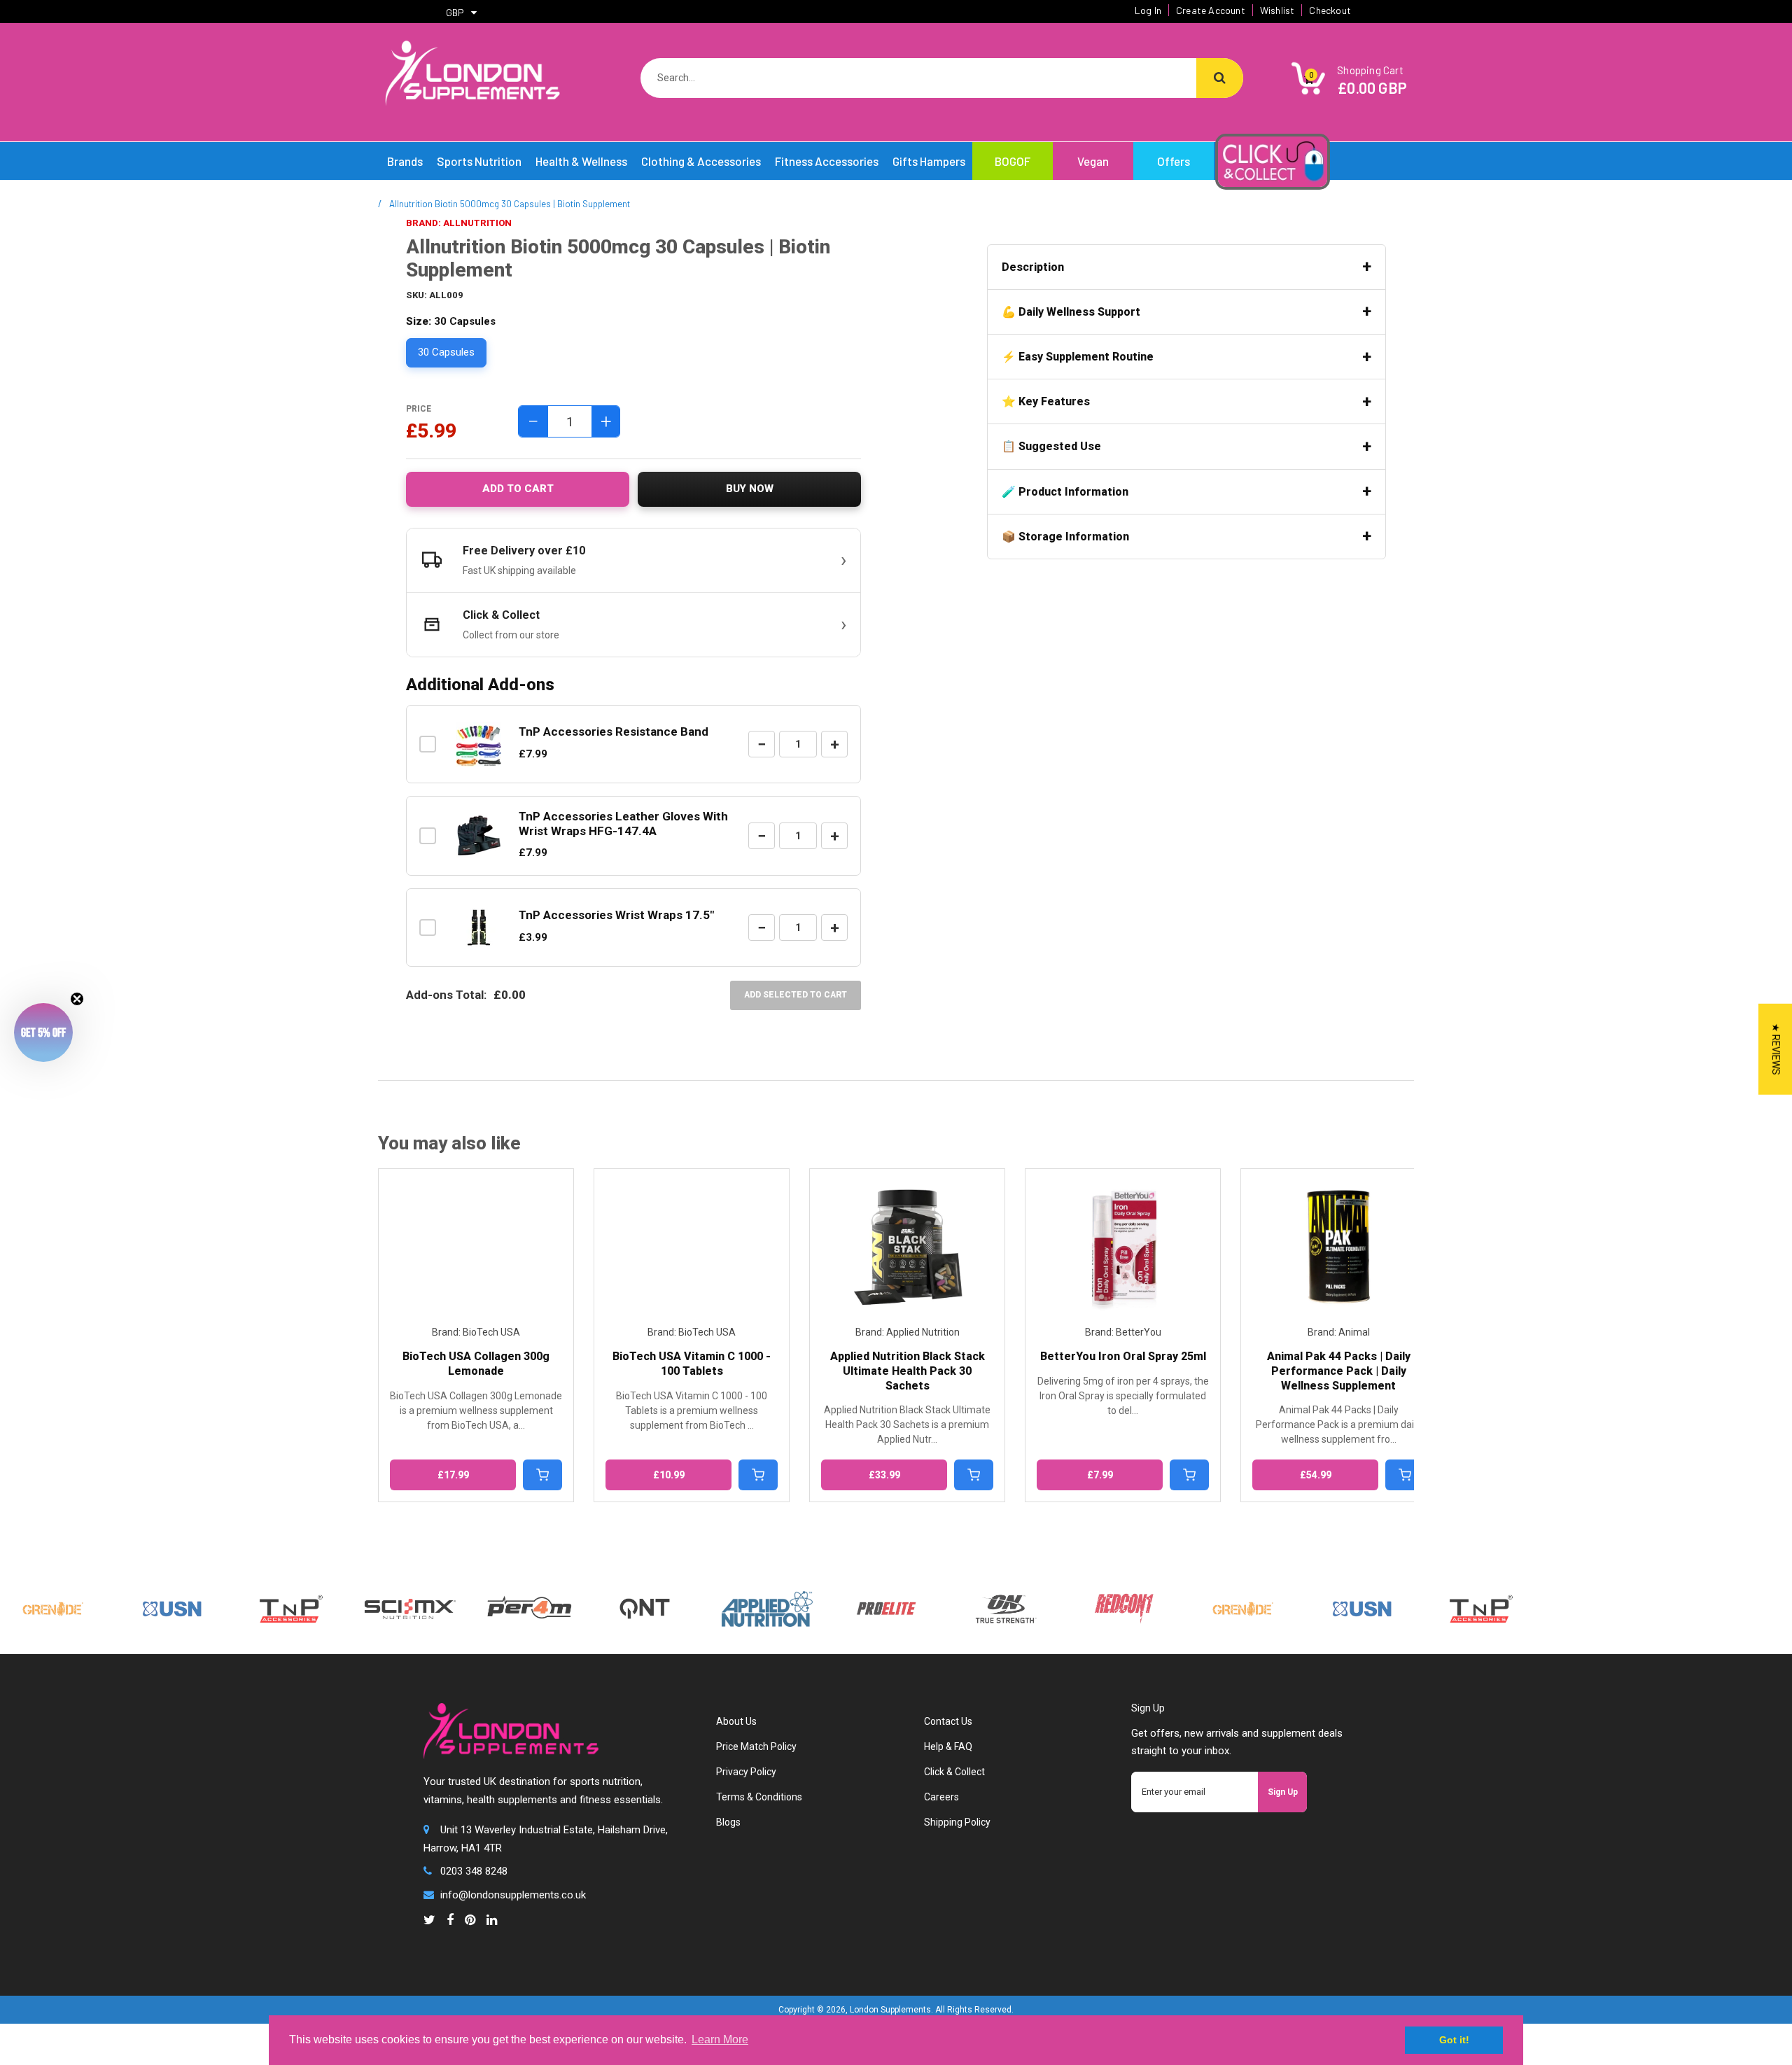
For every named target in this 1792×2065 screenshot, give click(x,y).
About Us (736, 1721)
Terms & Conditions (759, 1797)
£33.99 (669, 1475)
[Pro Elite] (835, 1600)
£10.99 (453, 1475)
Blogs (728, 1822)
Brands (405, 161)
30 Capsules (446, 352)
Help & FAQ (948, 1746)
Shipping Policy (957, 1822)
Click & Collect (954, 1772)
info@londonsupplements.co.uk (513, 1895)
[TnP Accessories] (240, 1600)
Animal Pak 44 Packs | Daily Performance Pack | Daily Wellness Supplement (1123, 1371)
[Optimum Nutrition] (954, 1600)
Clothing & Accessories (701, 161)
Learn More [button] (720, 2039)
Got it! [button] (1454, 2040)
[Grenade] (1192, 1600)
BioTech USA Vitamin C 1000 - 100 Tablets (476, 1364)
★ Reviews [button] (1776, 1049)
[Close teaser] (77, 999)
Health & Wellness (581, 161)
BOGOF (1013, 161)
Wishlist (1277, 10)
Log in (1148, 10)
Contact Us (948, 1721)
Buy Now (750, 489)
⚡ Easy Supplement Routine (1078, 357)
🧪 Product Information (1065, 492)
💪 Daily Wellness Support (1071, 312)
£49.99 (1316, 1475)
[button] (43, 1032)
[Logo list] (359, 1606)
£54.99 (1100, 1475)
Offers (1174, 161)
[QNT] (594, 1588)
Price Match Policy (756, 1746)
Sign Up (1283, 1792)
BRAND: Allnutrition (459, 223)
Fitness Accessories (827, 161)
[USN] (121, 1600)
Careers (941, 1797)
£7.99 (884, 1475)
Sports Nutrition (479, 161)
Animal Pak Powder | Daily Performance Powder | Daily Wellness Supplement (1338, 1371)
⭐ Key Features (1046, 401)
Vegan (1093, 161)
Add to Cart (518, 489)
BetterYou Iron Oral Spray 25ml (908, 1356)
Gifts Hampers (929, 161)
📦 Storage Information (1065, 537)
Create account (1211, 10)
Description (1033, 267)
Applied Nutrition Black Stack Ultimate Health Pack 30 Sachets (692, 1371)
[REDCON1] (1073, 1600)
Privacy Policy (746, 1772)
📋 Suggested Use (1051, 446)
